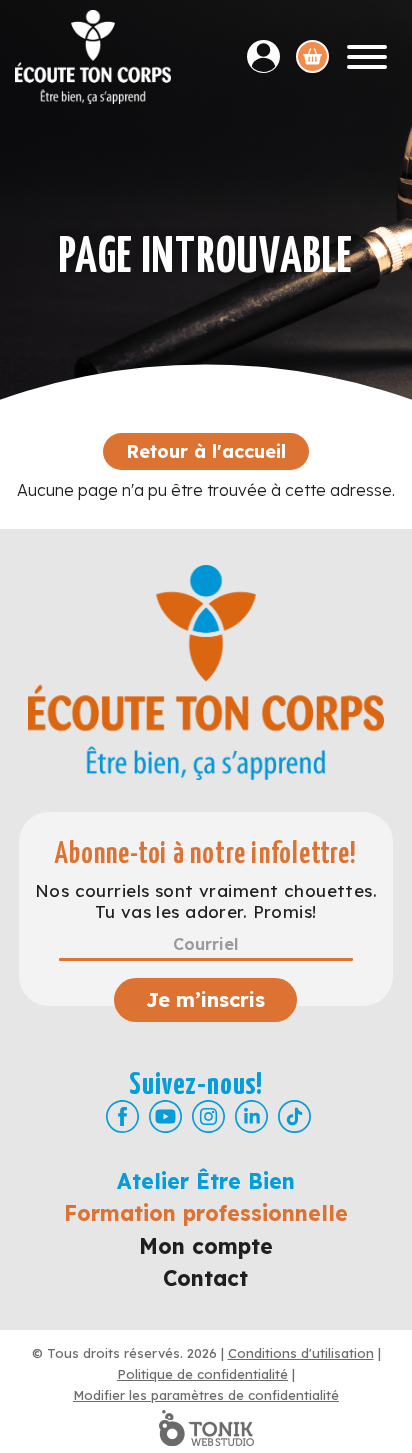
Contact (205, 1278)
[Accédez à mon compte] (271, 56)
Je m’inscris (205, 999)
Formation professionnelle (206, 1213)
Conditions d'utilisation (301, 1353)
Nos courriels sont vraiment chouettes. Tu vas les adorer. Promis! (206, 901)
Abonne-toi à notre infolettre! (205, 854)
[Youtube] (165, 1116)
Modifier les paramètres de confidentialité (206, 1395)
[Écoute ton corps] (93, 57)
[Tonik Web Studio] (206, 1428)
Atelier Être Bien (206, 1181)
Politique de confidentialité (202, 1374)
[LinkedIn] (251, 1116)
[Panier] (312, 56)
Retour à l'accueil (206, 451)
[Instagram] (208, 1116)
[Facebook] (122, 1116)
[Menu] (367, 57)
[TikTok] (294, 1116)
